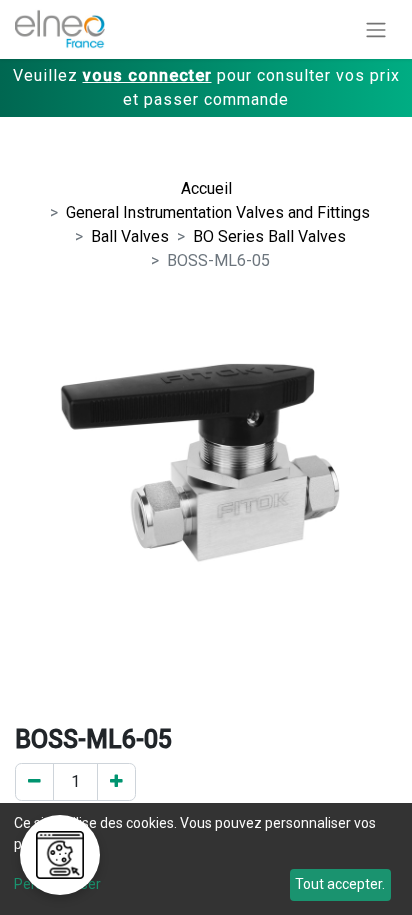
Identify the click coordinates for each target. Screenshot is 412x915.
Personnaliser (57, 884)
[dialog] (206, 859)
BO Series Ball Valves (269, 236)
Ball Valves (130, 236)
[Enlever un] (34, 782)
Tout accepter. (340, 884)
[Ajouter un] (116, 782)
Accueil (206, 188)
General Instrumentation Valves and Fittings (218, 212)
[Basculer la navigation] (376, 29)
